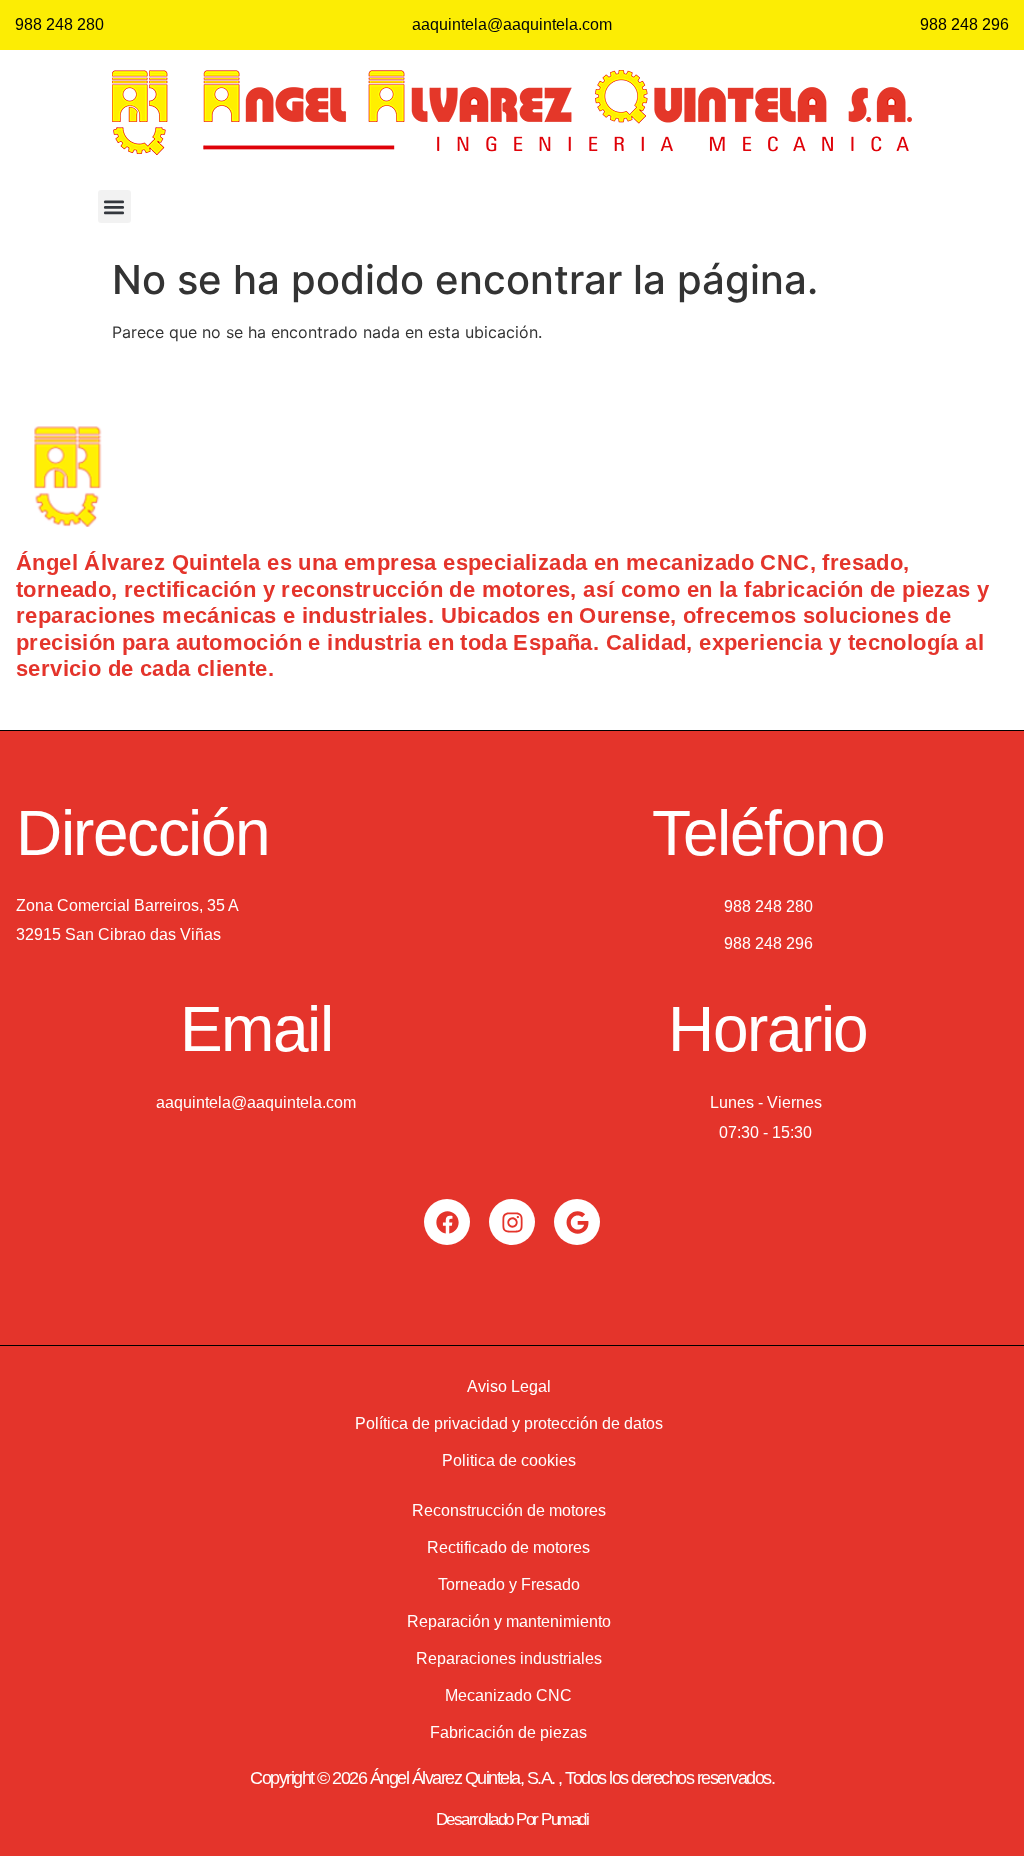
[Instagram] (512, 1222)
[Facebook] (447, 1222)
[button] (114, 206)
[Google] (577, 1222)
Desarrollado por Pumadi (512, 1819)
